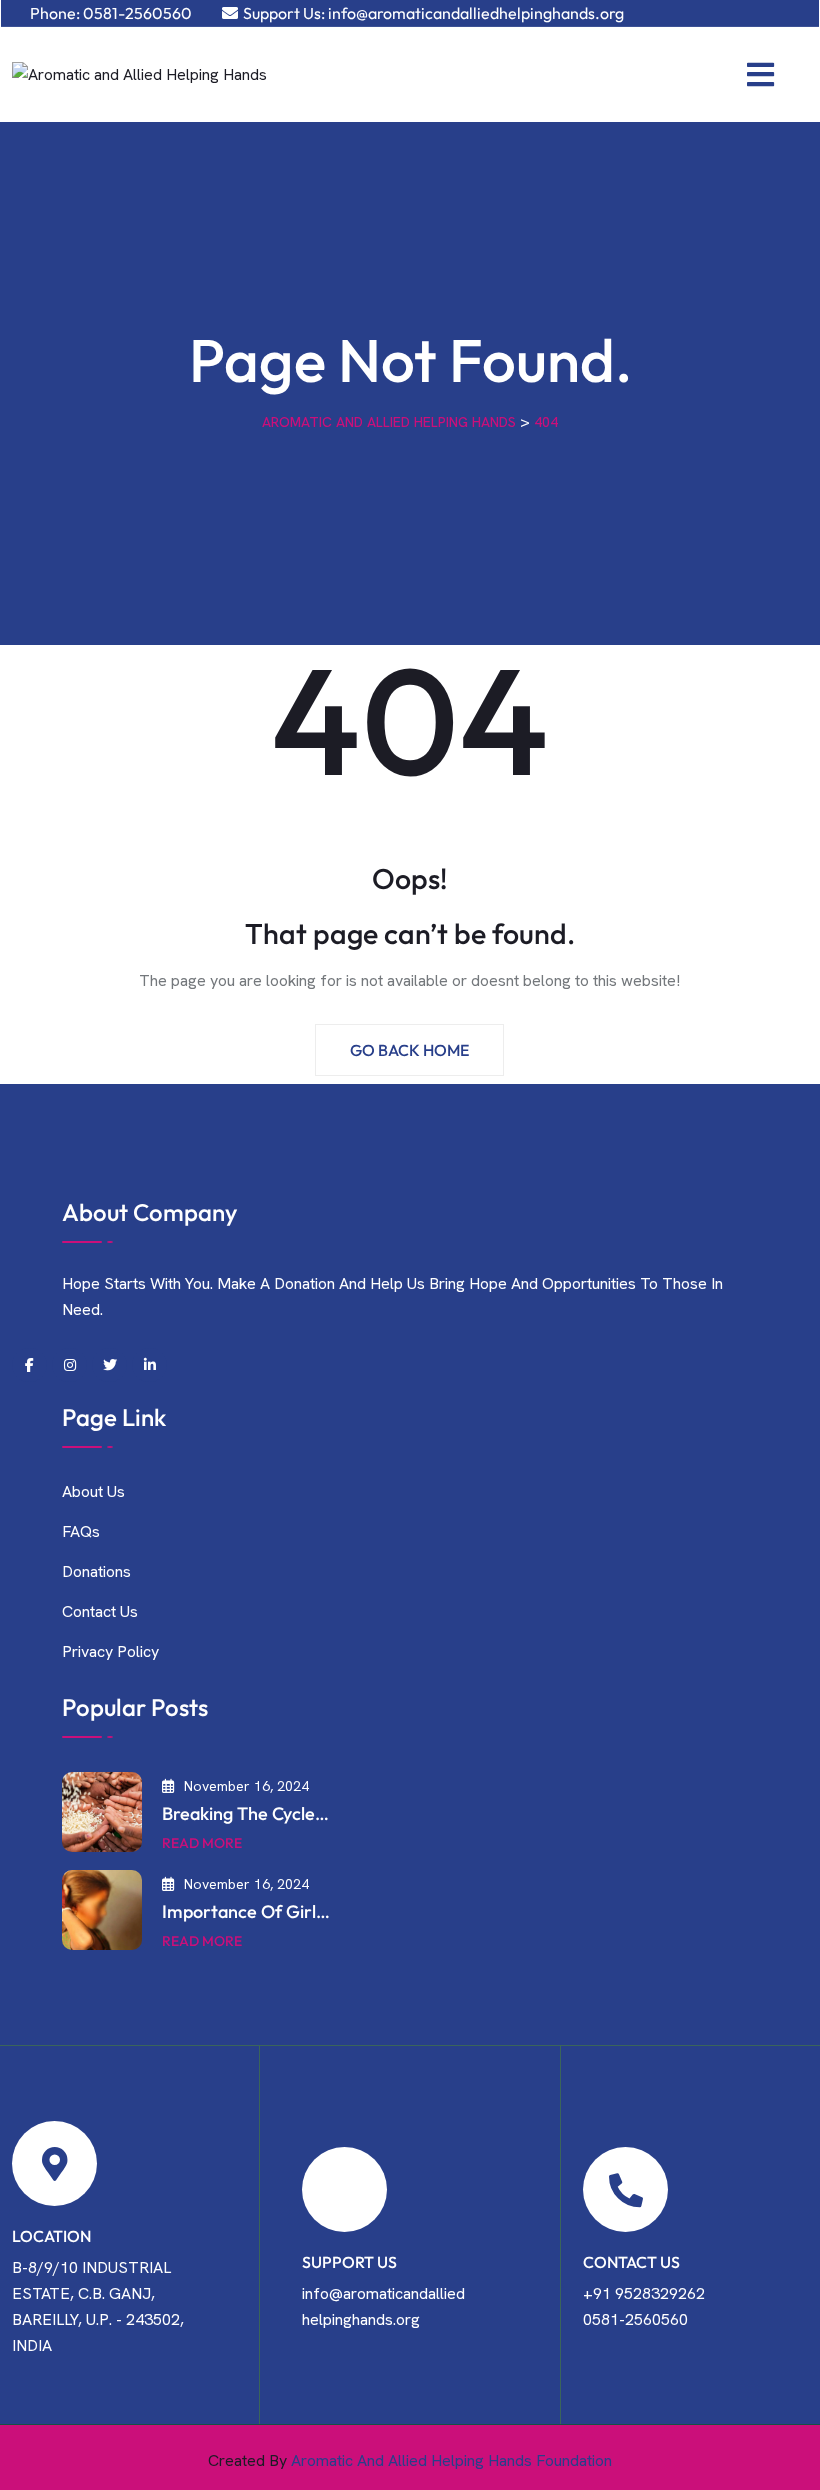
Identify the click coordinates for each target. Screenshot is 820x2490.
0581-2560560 (137, 13)
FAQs (81, 1531)
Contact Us (100, 1611)
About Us (93, 1491)
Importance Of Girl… (246, 1911)
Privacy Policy (110, 1651)
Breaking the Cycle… (245, 1813)
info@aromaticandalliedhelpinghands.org (476, 13)
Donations (96, 1571)
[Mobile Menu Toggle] (760, 74)
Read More (202, 1843)
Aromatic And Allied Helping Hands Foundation (451, 2460)
